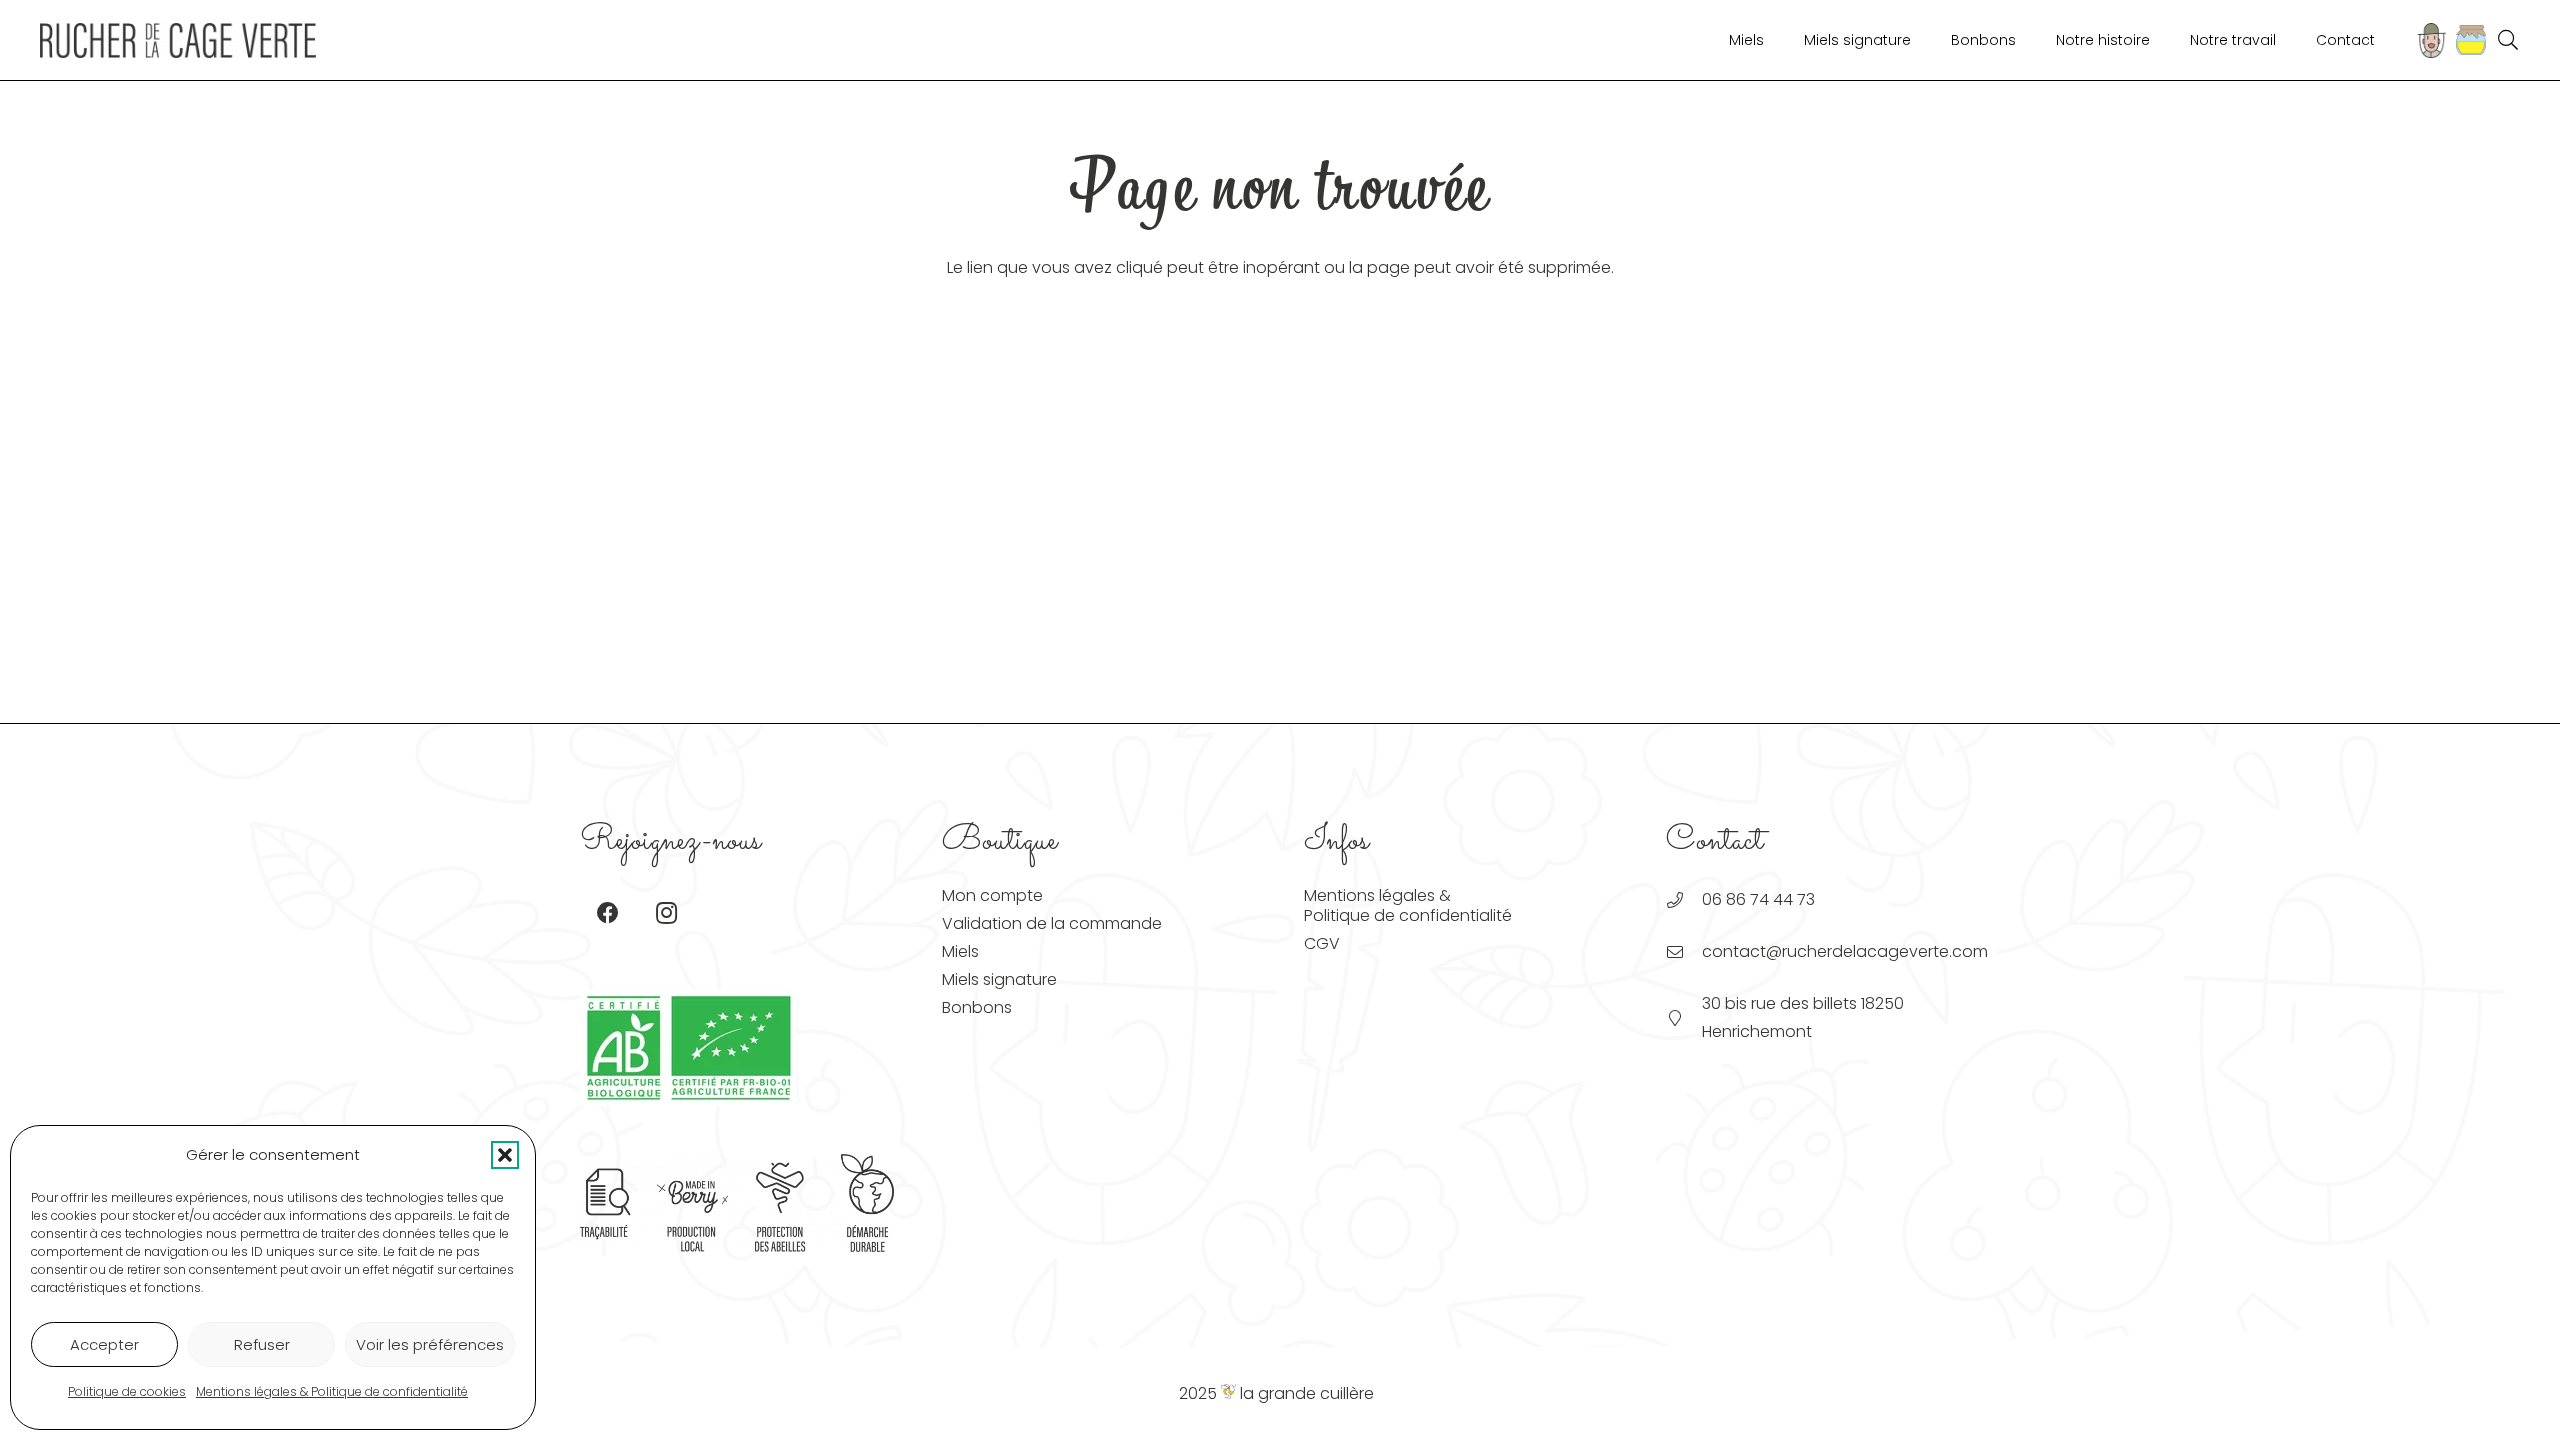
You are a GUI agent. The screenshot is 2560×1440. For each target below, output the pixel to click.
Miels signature (999, 979)
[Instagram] (666, 913)
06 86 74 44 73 (1758, 899)
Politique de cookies (127, 1391)
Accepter (104, 1344)
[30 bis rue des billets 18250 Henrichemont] (1684, 1018)
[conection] (2432, 40)
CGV (1322, 943)
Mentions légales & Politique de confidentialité (332, 1391)
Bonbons (977, 1007)
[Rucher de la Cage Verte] (178, 40)
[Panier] (2466, 40)
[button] (505, 1155)
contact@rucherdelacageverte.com (1845, 951)
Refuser (262, 1344)
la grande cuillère (1305, 1393)
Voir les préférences (430, 1344)
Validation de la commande (1052, 923)
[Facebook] (607, 913)
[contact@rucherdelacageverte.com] (1684, 952)
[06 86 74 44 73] (1684, 900)
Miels (960, 951)
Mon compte (992, 895)
